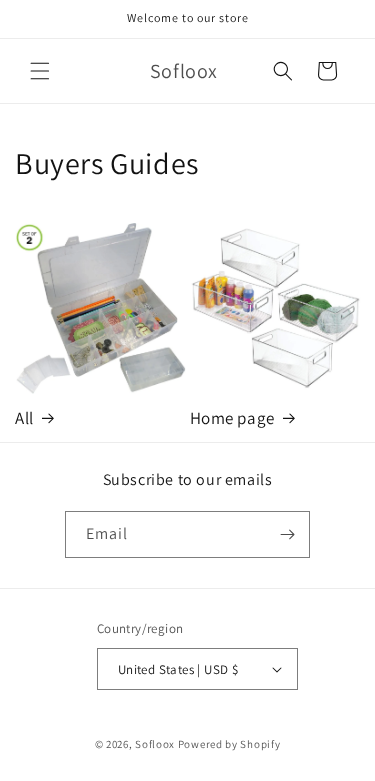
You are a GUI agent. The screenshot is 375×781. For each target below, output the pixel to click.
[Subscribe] (287, 534)
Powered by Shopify (229, 744)
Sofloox (155, 744)
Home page (232, 418)
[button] (40, 71)
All (24, 418)
